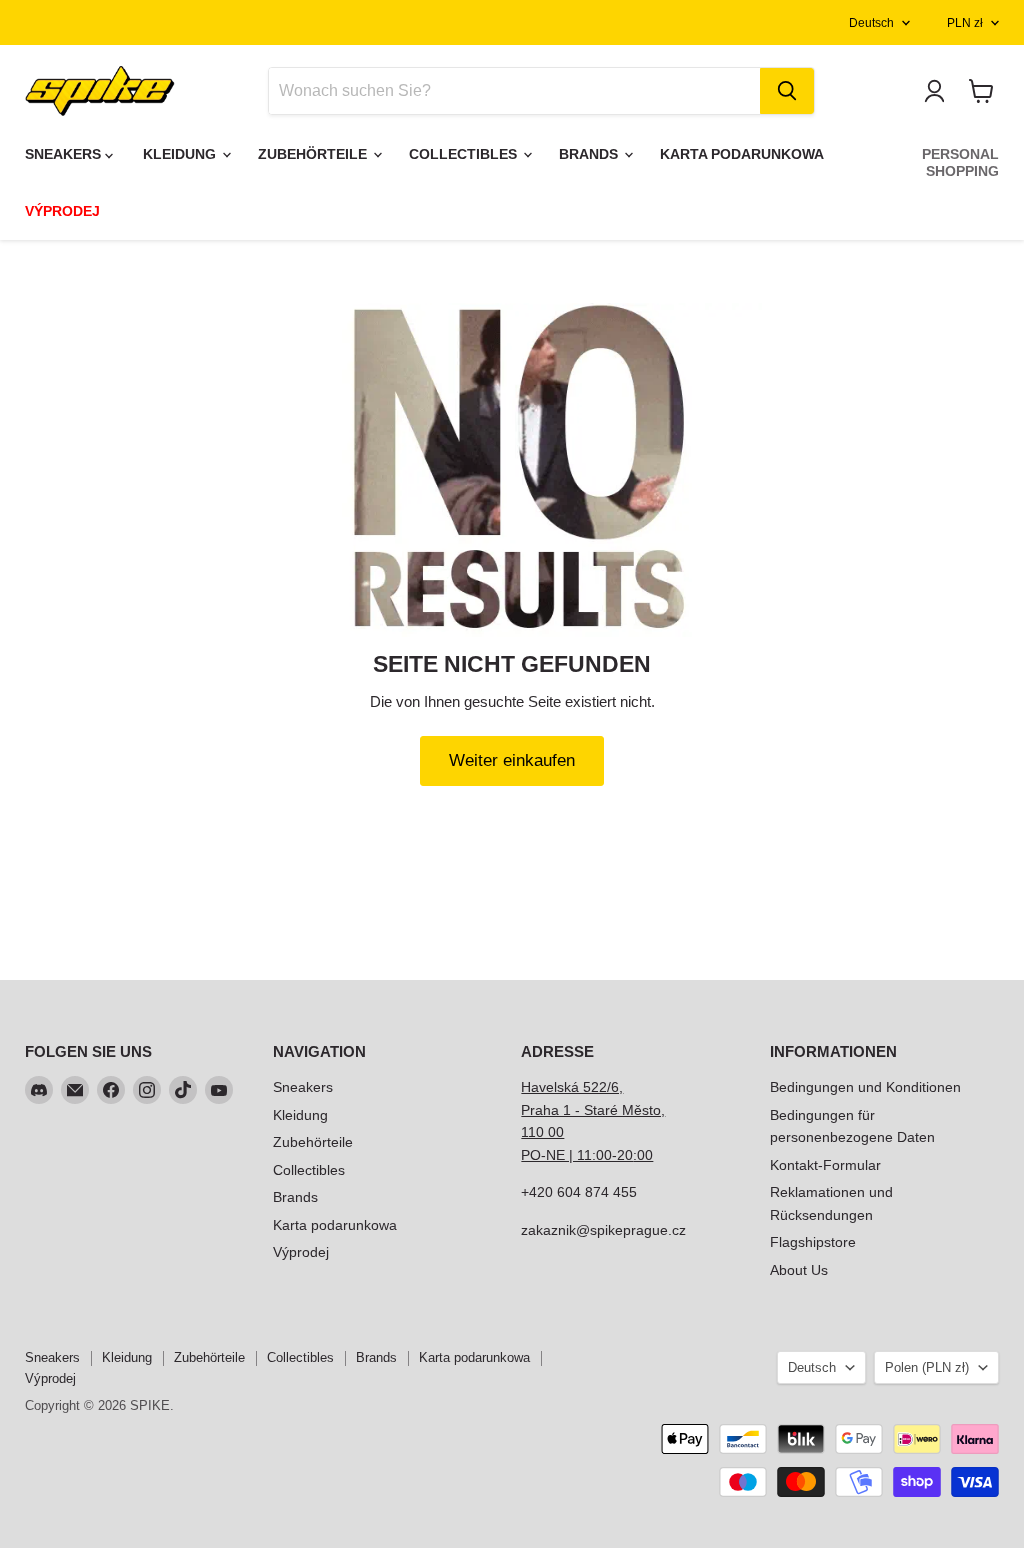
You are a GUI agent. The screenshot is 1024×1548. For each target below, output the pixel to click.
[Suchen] (787, 91)
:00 (643, 1155)
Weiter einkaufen (512, 760)
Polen (927, 1367)
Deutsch (871, 23)
